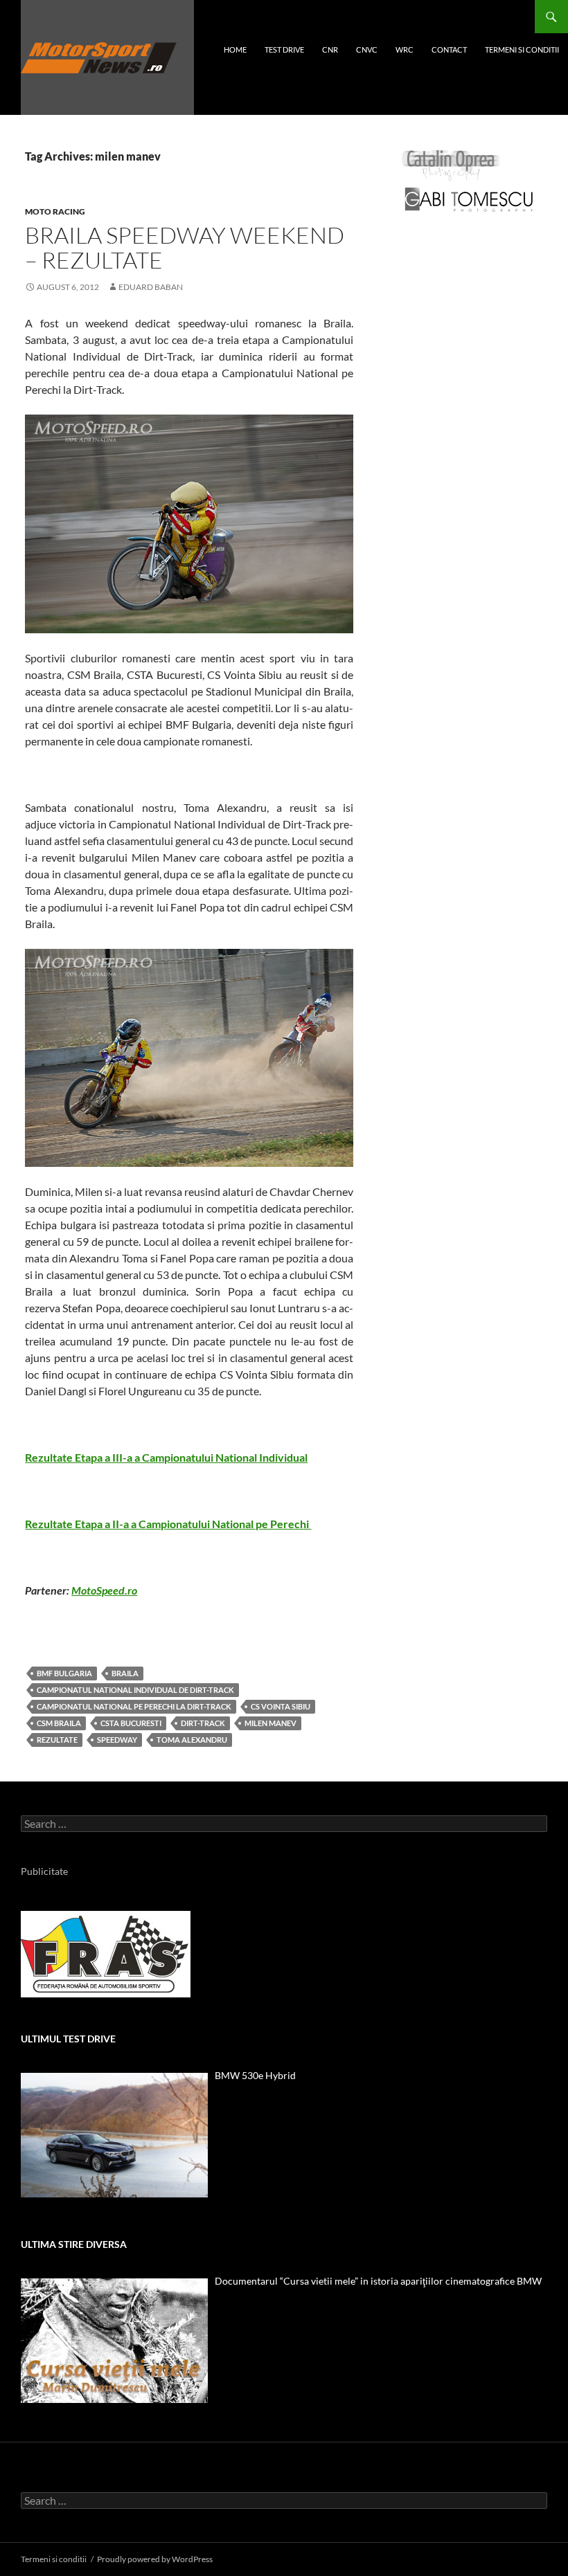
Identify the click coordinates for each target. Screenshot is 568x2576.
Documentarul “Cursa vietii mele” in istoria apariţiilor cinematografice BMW (378, 2281)
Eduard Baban (151, 287)
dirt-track (203, 1723)
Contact (449, 49)
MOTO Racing (55, 211)
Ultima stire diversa (74, 2244)
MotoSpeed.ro (104, 1590)
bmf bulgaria (64, 1673)
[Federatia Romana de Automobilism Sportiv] (106, 1953)
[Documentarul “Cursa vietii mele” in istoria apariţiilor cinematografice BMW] (114, 2341)
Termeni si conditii (522, 49)
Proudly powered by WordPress (155, 2559)
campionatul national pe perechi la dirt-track (134, 1706)
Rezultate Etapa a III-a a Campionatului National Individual (166, 1457)
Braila (125, 1673)
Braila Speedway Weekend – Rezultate (185, 247)
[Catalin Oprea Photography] (451, 164)
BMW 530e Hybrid (255, 2075)
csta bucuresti (131, 1723)
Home (235, 49)
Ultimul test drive (68, 2039)
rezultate (57, 1740)
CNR (330, 49)
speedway (117, 1740)
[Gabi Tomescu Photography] (469, 199)
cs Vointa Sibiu (281, 1706)
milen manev (270, 1723)
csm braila (59, 1723)
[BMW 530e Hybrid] (114, 2135)
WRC (405, 49)
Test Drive (284, 49)
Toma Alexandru (192, 1740)
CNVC (367, 49)
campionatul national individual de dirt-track (135, 1690)
